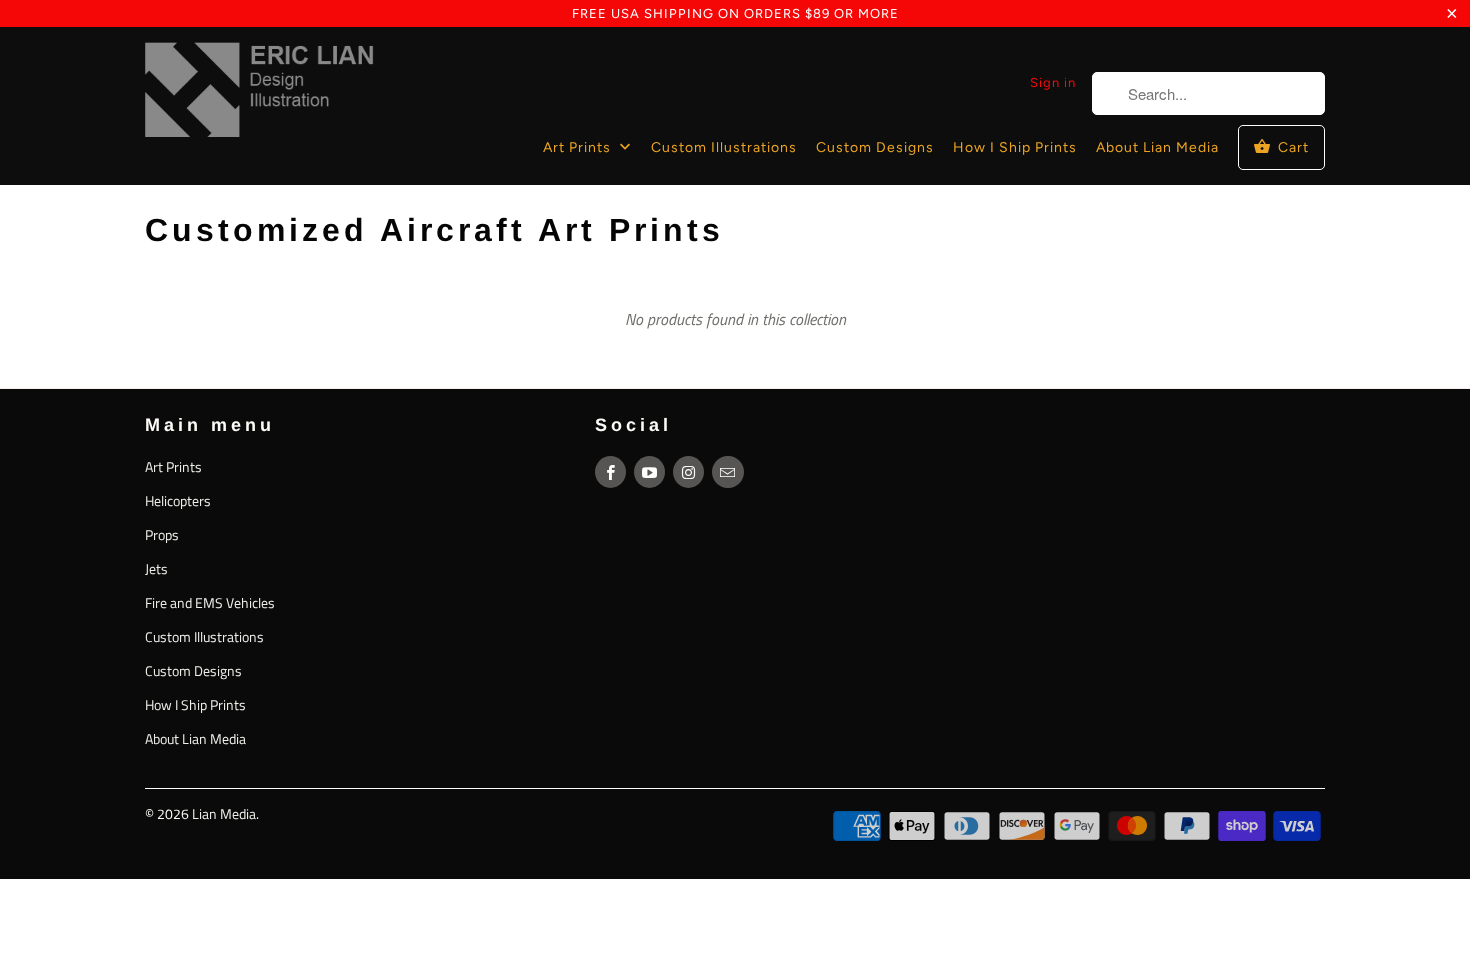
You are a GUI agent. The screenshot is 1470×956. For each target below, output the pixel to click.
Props (162, 534)
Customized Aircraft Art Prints (434, 230)
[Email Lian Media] (727, 472)
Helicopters (178, 500)
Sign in (1053, 82)
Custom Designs (875, 147)
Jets (156, 568)
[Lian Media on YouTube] (649, 472)
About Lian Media (1157, 147)
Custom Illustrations (724, 147)
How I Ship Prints (1015, 147)
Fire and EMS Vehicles (210, 602)
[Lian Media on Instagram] (688, 472)
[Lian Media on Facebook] (610, 472)
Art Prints (579, 147)
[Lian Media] (260, 94)
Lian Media (224, 813)
